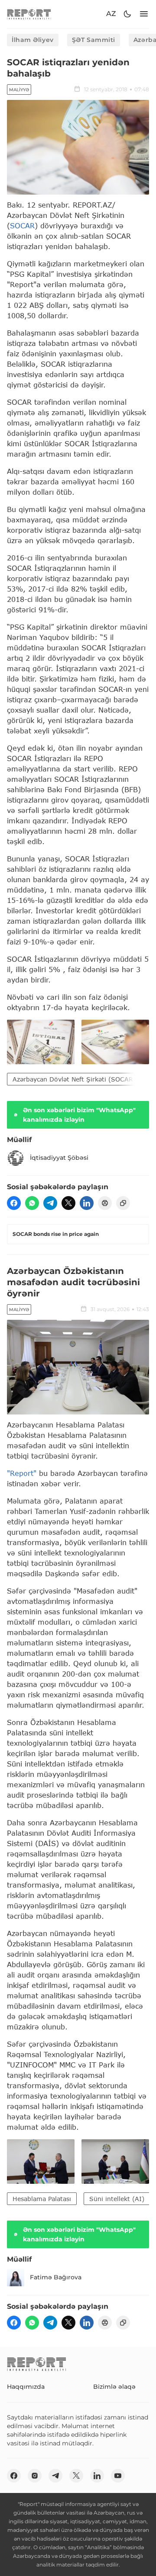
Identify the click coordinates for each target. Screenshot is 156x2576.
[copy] (123, 1203)
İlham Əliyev (33, 40)
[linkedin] (87, 1203)
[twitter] (68, 1203)
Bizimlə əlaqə (114, 2387)
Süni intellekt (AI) (117, 2199)
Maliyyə (19, 90)
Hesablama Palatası (42, 2199)
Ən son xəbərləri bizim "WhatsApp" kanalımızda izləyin (79, 1115)
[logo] (29, 14)
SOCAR (22, 226)
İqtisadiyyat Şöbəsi (59, 1158)
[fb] (14, 1203)
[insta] (35, 2476)
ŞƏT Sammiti (94, 40)
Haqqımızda (26, 2387)
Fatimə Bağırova (56, 2277)
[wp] (32, 1203)
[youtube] (118, 2476)
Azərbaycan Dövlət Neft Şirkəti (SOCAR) (74, 1079)
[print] (105, 1203)
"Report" (22, 1473)
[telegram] (50, 1203)
